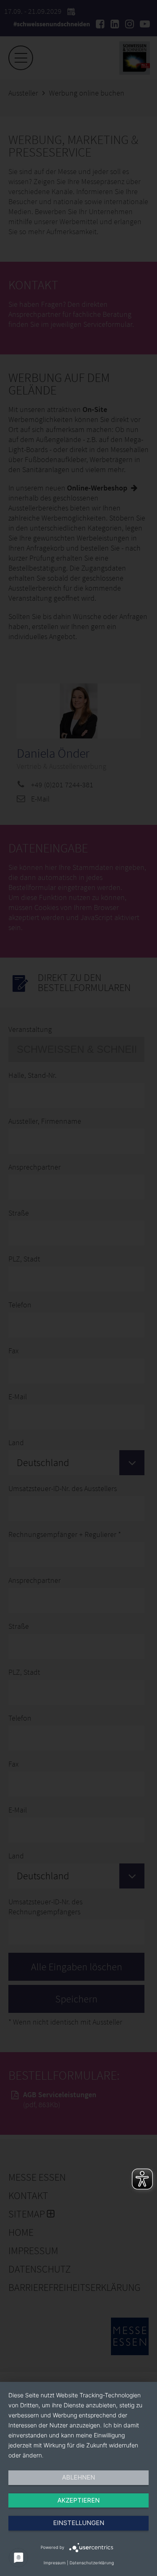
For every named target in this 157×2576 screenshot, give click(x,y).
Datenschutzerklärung (92, 2563)
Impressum (55, 2563)
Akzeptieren (78, 2500)
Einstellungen (79, 2523)
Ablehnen (78, 2477)
